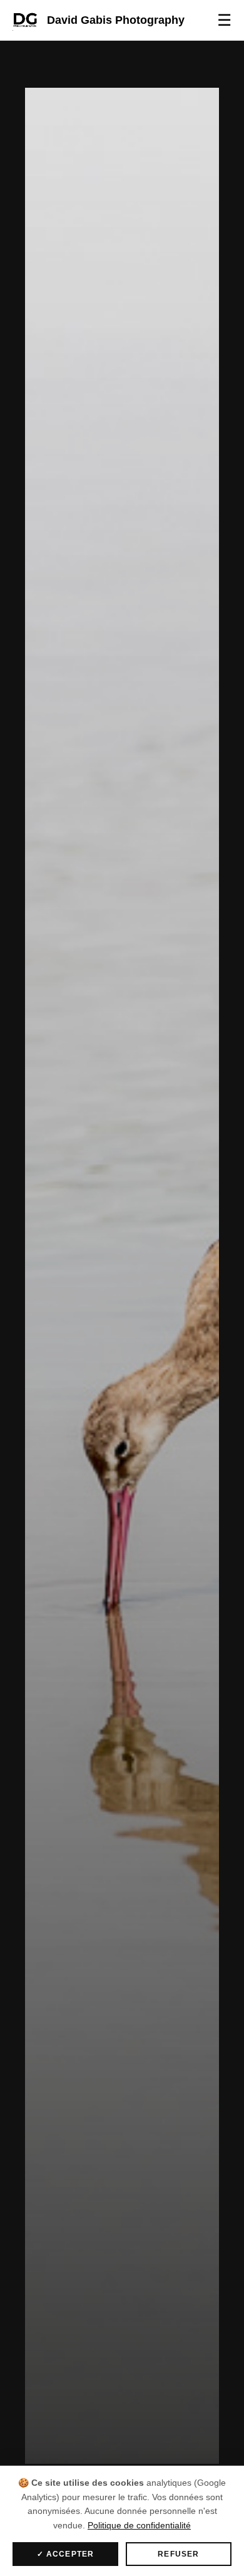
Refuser (178, 2554)
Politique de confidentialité (139, 2525)
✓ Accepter (66, 2554)
